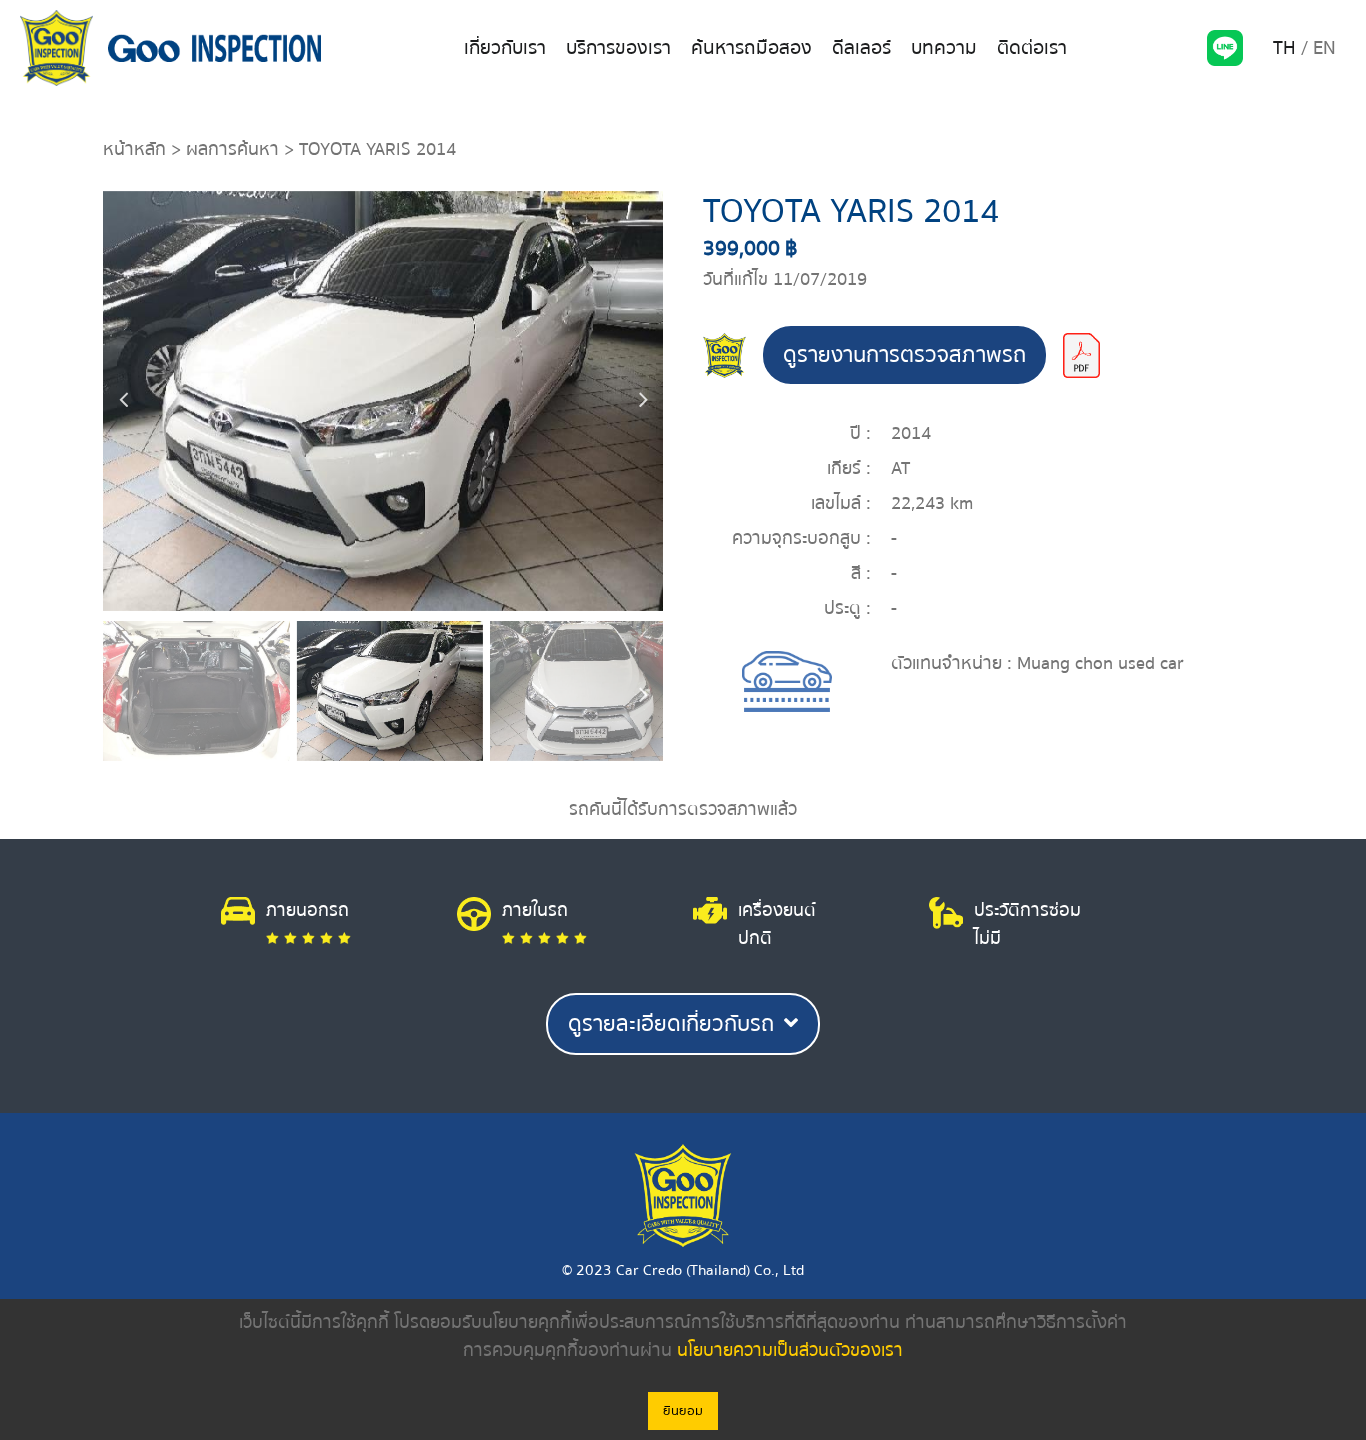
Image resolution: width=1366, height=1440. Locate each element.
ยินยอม (683, 1411)
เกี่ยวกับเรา (505, 48)
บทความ (944, 48)
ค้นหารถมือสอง (751, 48)
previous (123, 401)
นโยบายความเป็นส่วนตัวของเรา (790, 1350)
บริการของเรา (618, 48)
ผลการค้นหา (232, 149)
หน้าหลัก (134, 149)
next (643, 401)
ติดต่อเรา (1032, 48)
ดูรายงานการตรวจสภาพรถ (904, 355)
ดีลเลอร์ (861, 48)
